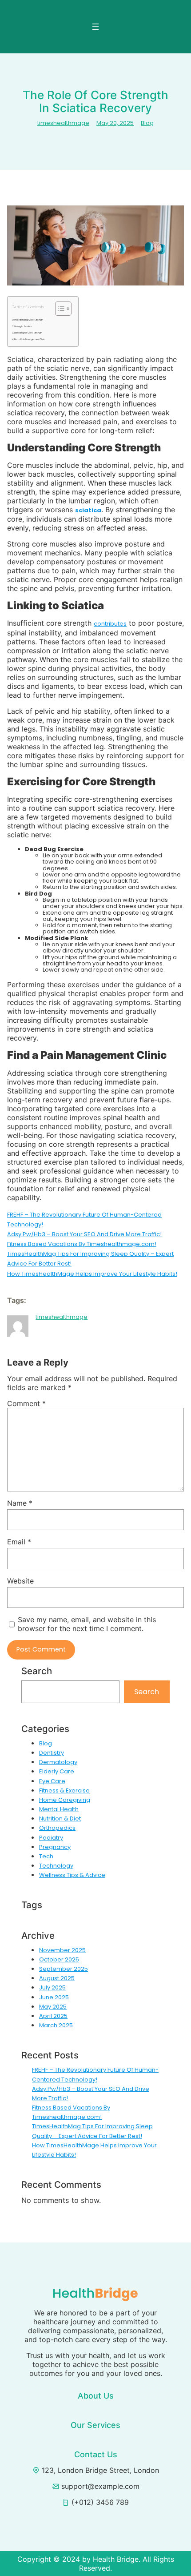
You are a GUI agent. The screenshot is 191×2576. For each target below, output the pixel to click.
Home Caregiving (65, 1800)
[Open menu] (95, 27)
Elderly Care (57, 1771)
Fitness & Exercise (64, 1790)
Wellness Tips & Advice (72, 1875)
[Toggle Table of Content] (59, 309)
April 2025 (53, 2016)
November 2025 (62, 1950)
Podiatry (51, 1838)
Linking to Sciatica (23, 327)
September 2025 (64, 1969)
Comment (26, 1403)
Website (20, 1581)
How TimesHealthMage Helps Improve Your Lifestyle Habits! (92, 1274)
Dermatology (58, 1762)
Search (147, 1692)
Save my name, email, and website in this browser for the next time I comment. (87, 1624)
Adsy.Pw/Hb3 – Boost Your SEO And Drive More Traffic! (84, 1234)
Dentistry (52, 1753)
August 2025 (57, 1978)
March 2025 (56, 2025)
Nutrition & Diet (60, 1818)
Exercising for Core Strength (28, 333)
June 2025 (54, 1997)
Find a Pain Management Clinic (30, 340)
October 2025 (59, 1959)
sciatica (88, 510)
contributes (110, 624)
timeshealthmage (63, 123)
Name (20, 1503)
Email (19, 1542)
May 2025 (53, 2007)
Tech (46, 1856)
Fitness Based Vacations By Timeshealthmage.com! (82, 1244)
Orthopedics (57, 1828)
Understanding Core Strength (28, 320)
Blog (147, 123)
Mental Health (59, 1809)
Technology (56, 1866)
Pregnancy (55, 1847)
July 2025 (52, 1987)
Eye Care (52, 1781)
